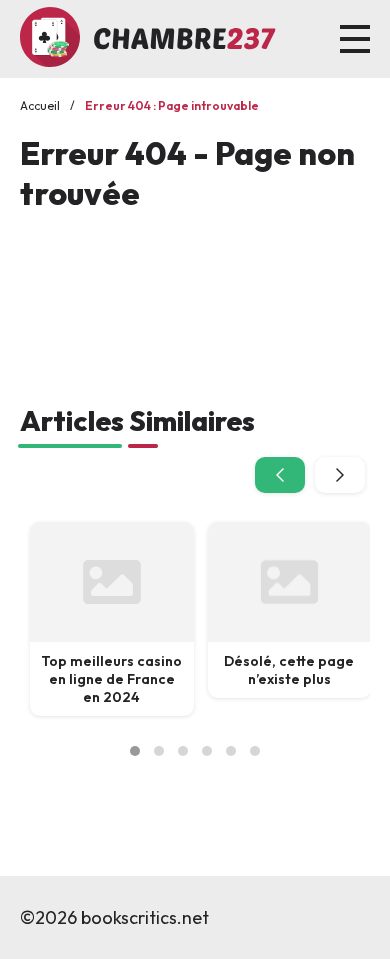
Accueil (40, 105)
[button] (135, 751)
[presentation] (280, 475)
